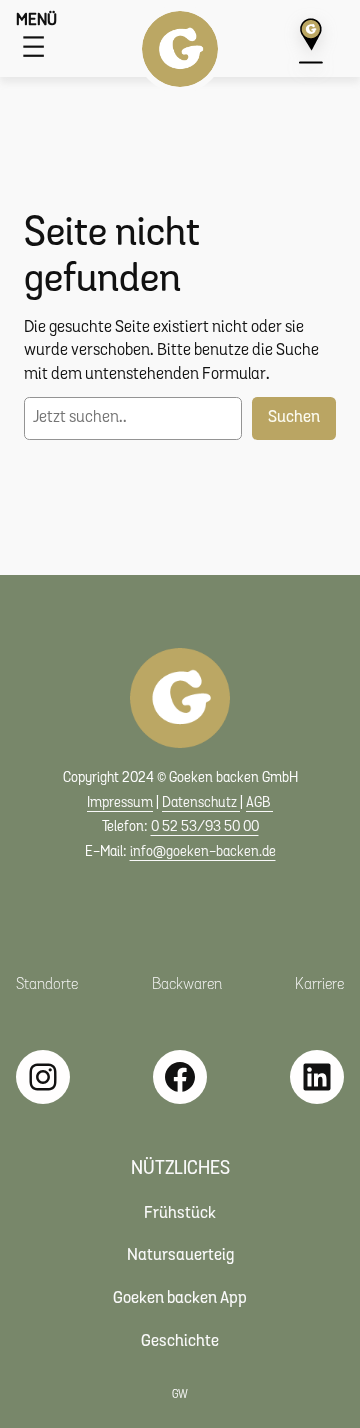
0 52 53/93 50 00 (205, 827)
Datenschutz (201, 803)
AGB (259, 803)
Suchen (294, 417)
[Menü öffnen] (33, 46)
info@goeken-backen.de (203, 852)
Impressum (120, 803)
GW (180, 1395)
